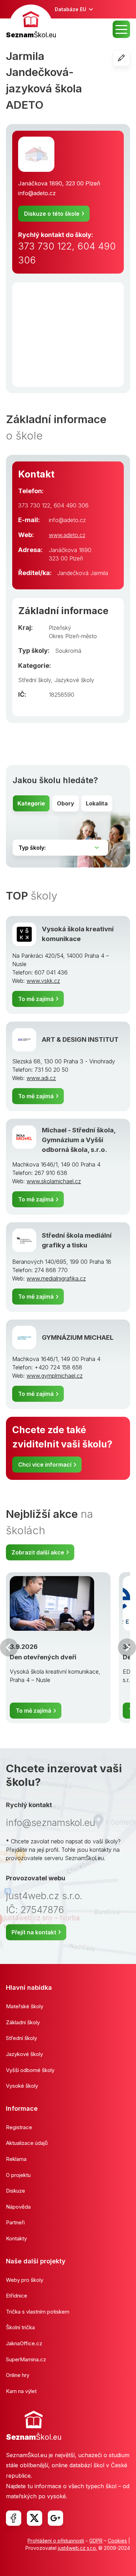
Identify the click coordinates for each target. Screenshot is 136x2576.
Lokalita (97, 803)
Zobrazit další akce (38, 1552)
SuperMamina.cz (26, 2359)
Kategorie (31, 803)
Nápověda (18, 2207)
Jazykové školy (74, 680)
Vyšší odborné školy (30, 2070)
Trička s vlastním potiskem (38, 2312)
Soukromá (68, 651)
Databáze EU (70, 9)
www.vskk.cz (43, 981)
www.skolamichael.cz (54, 1181)
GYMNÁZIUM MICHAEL (78, 1337)
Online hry (18, 2375)
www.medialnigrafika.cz (56, 1278)
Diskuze (16, 2191)
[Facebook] (14, 2518)
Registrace (19, 2127)
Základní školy (23, 2022)
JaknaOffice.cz (24, 2343)
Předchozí (9, 1648)
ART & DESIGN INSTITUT (80, 1039)
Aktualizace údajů (27, 2143)
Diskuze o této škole (52, 214)
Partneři (15, 2222)
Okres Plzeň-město (73, 636)
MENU (121, 29)
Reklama (16, 2159)
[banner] (31, 22)
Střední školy (35, 680)
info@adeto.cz (37, 193)
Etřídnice (17, 2296)
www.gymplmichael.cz (55, 1376)
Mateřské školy (25, 2006)
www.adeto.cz (67, 535)
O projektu (18, 2175)
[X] (35, 2518)
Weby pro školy (25, 2280)
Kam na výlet (21, 2391)
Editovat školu (130, 58)
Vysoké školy (22, 2086)
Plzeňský (60, 628)
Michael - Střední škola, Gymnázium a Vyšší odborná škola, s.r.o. (79, 1140)
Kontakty (16, 2238)
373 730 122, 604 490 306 (67, 253)
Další (127, 1648)
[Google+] (55, 2518)
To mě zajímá (36, 999)
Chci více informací (45, 1465)
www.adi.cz (41, 1078)
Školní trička (20, 2327)
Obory (66, 803)
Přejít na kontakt (34, 1932)
